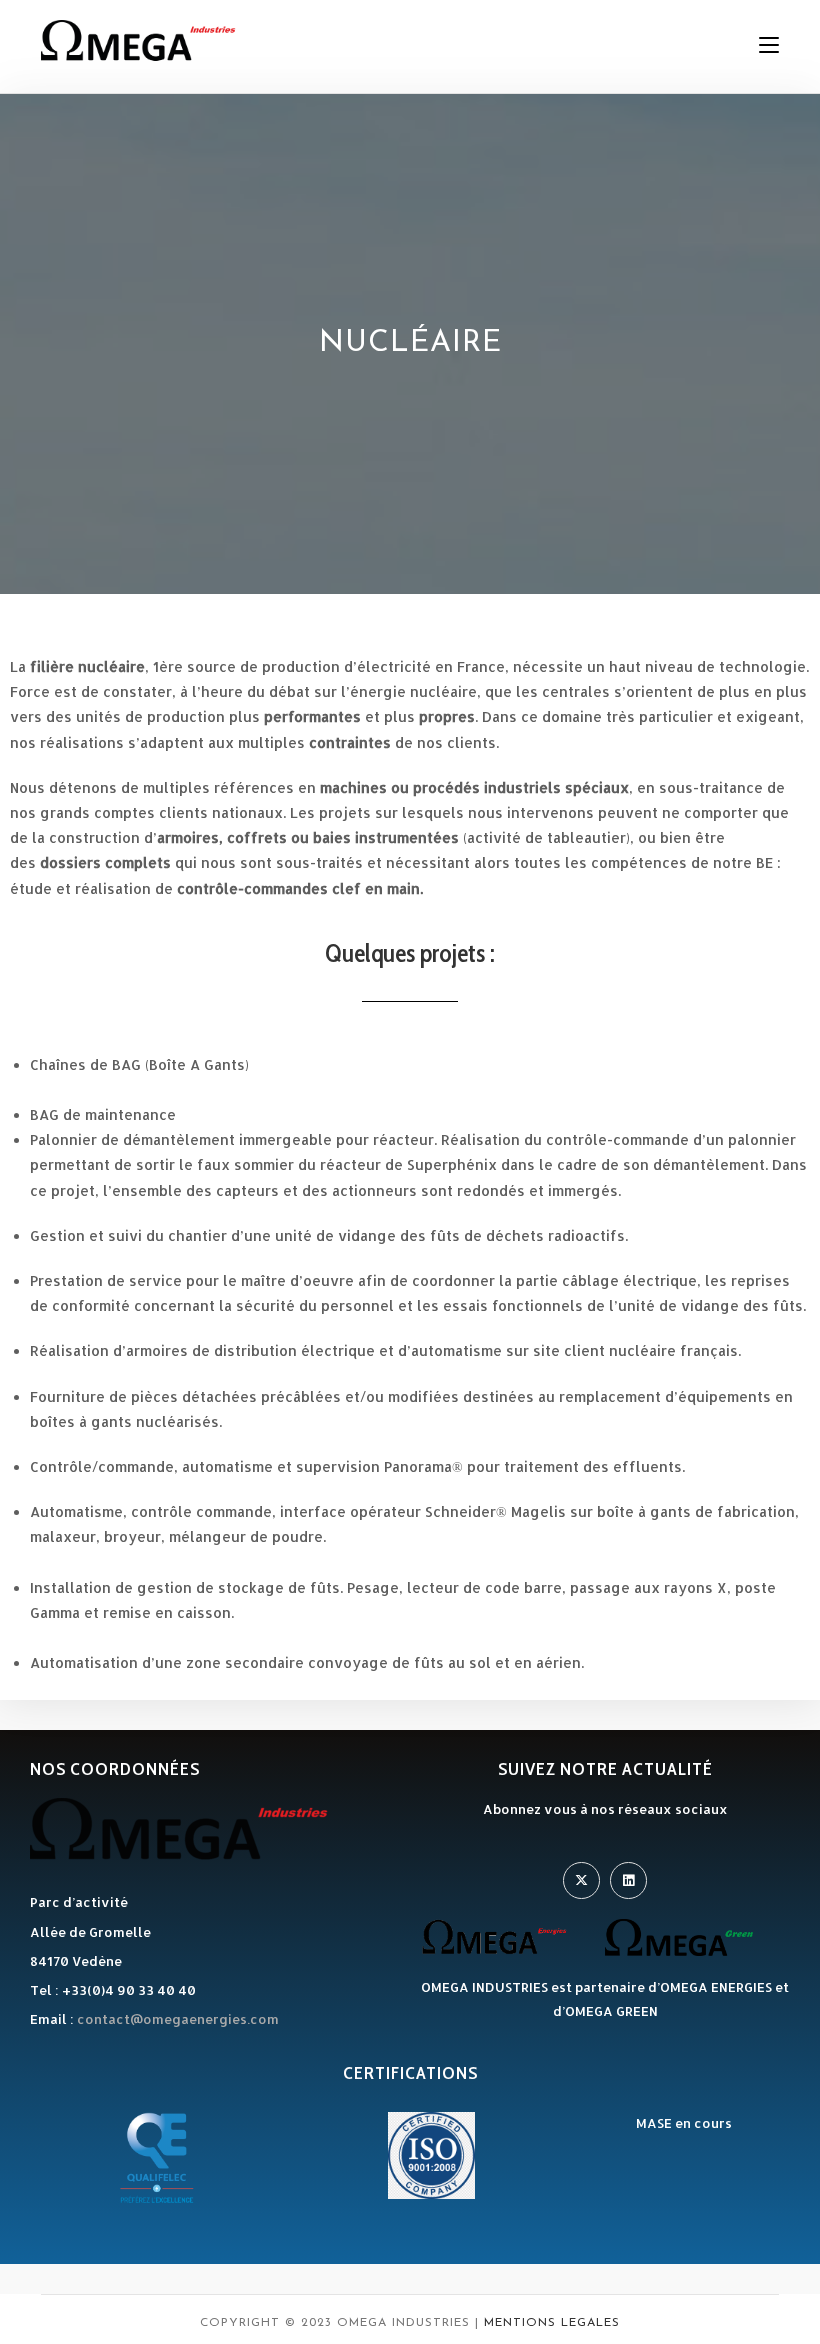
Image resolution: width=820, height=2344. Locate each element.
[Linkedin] (628, 1880)
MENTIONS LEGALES (552, 2323)
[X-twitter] (581, 1880)
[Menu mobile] (769, 45)
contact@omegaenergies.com (178, 2019)
